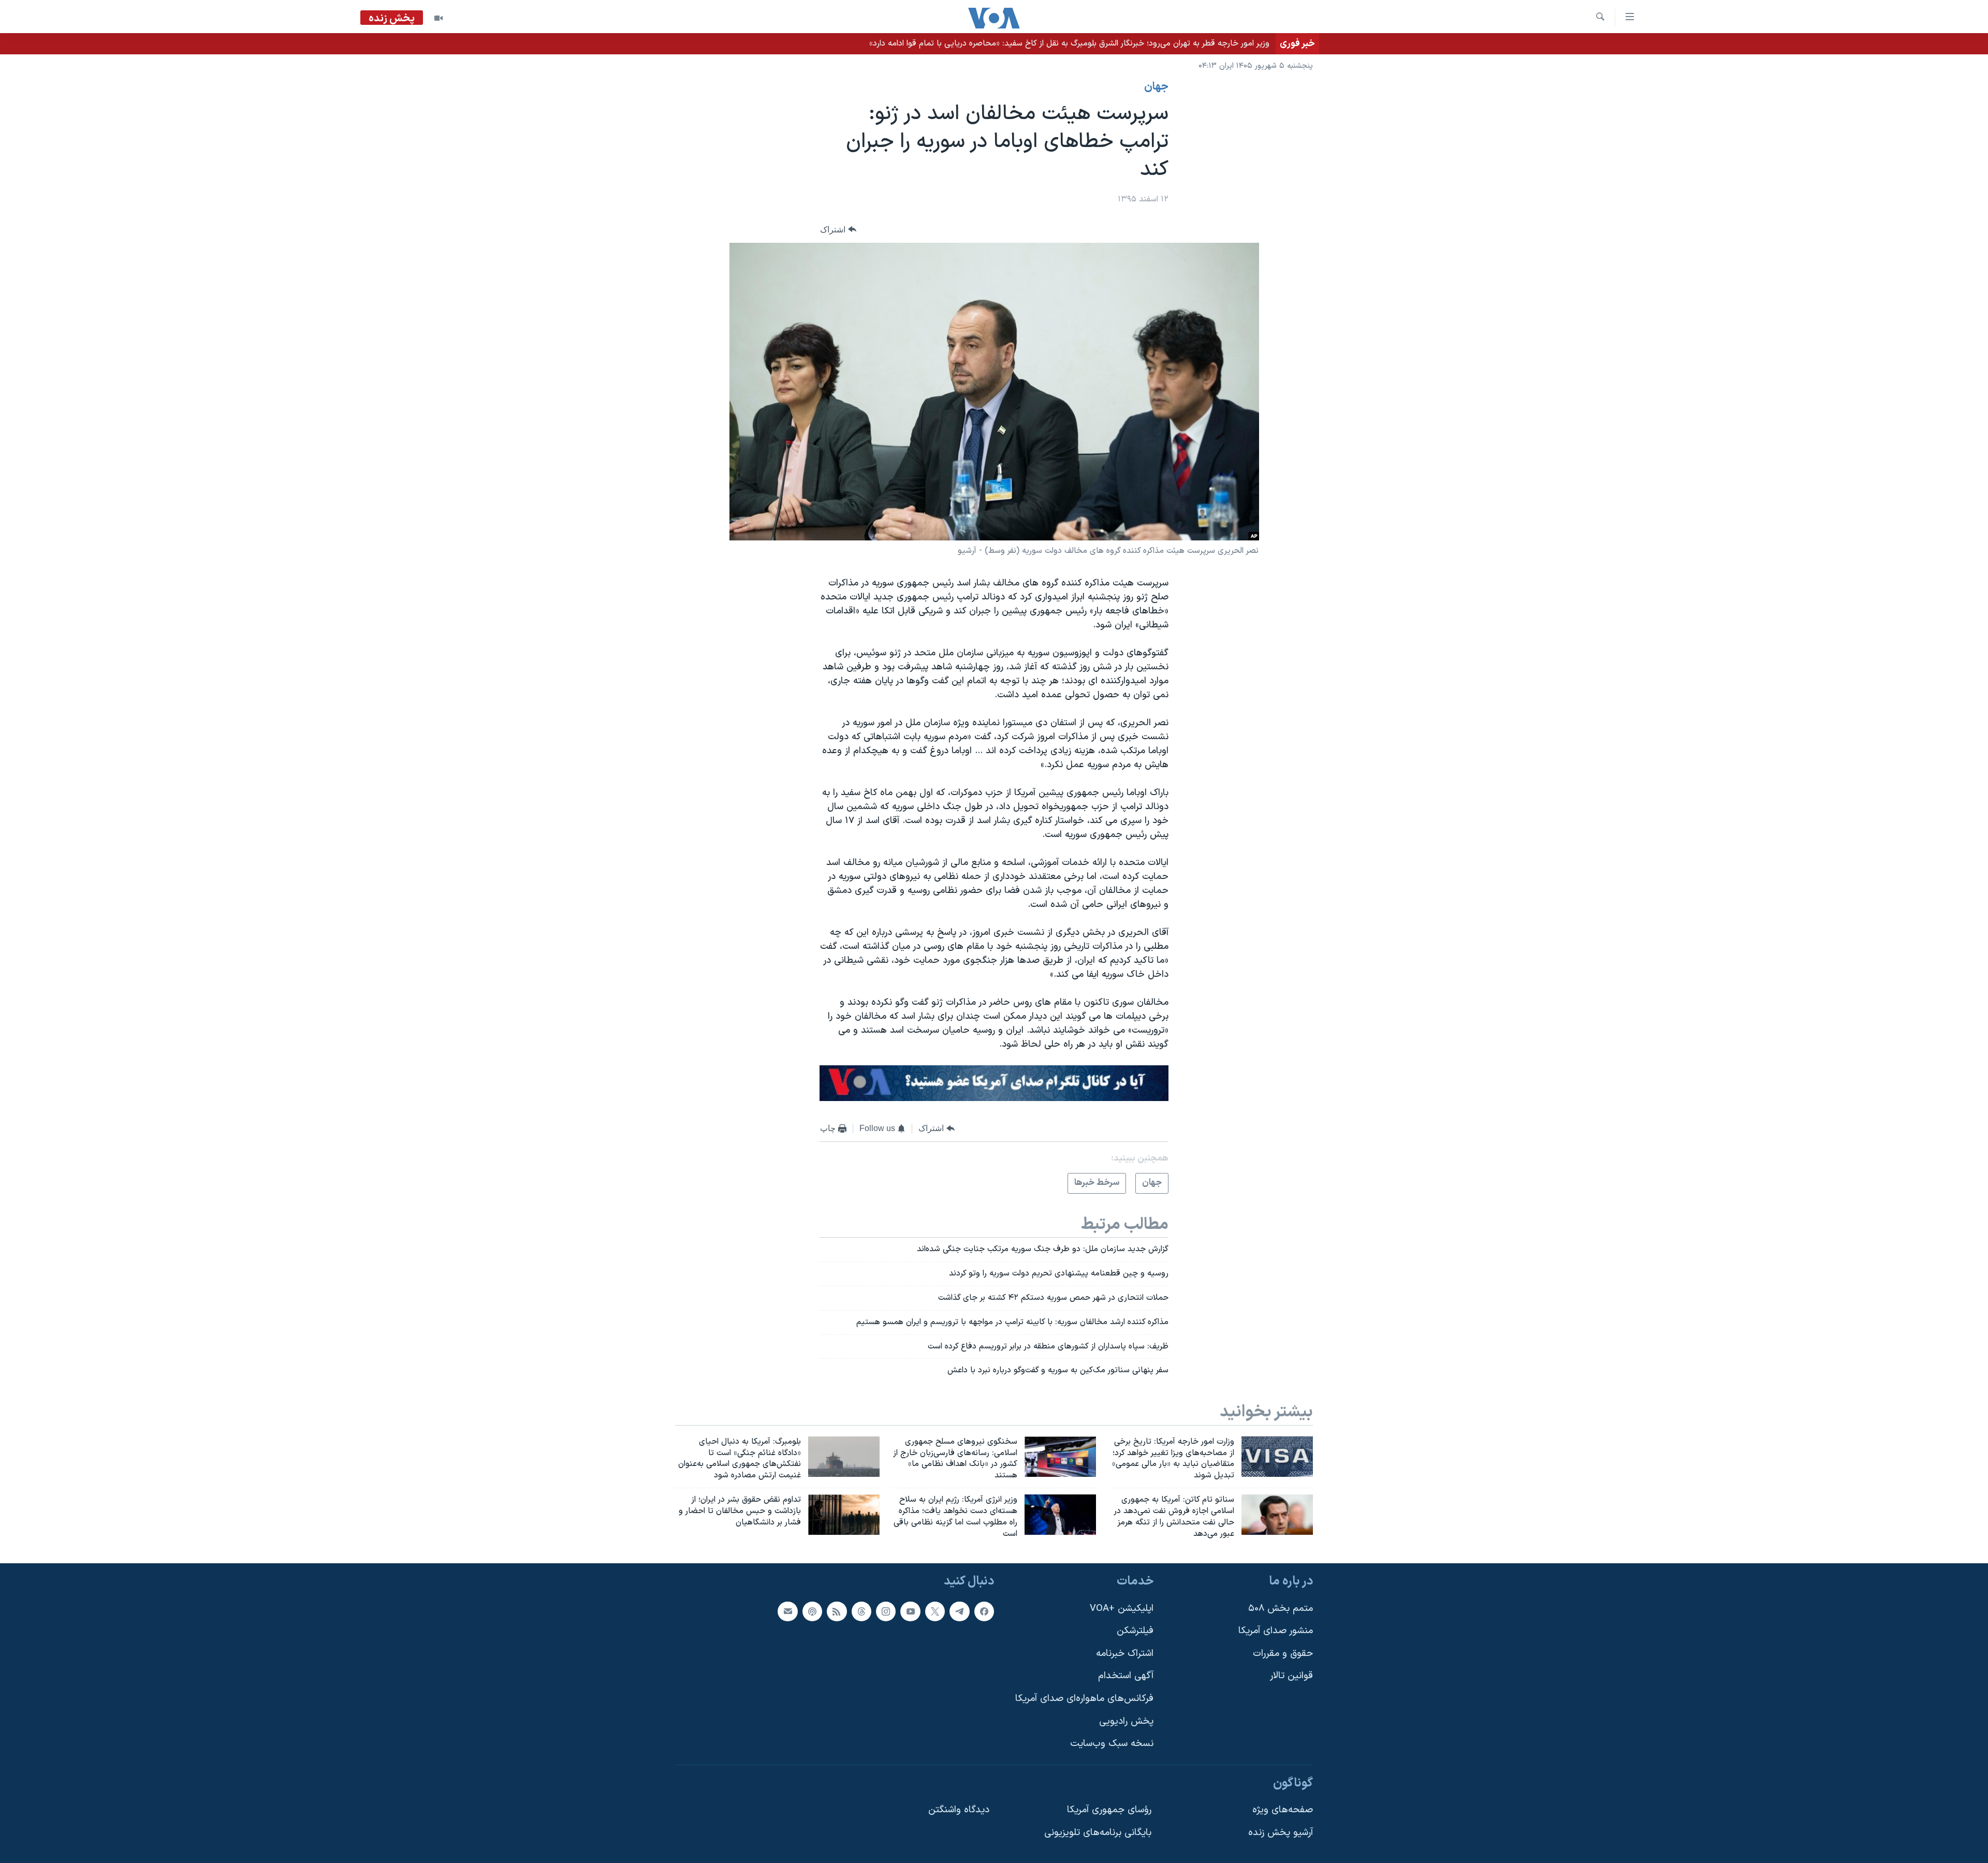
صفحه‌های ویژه (1283, 1810)
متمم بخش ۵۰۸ (1281, 1609)
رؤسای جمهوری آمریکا (1109, 1810)
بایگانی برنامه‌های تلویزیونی (1098, 1833)
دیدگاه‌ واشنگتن (959, 1810)
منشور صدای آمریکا (1276, 1631)
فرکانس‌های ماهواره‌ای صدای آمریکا (1084, 1699)
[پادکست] (812, 1611)
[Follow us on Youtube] (910, 1611)
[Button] (838, 230)
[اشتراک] (787, 1611)
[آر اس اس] (837, 1611)
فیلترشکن (1135, 1631)
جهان (1156, 87)
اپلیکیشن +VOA (1122, 1609)
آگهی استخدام (1126, 1676)
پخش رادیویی (1126, 1721)
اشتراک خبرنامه (1125, 1654)
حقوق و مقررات (1283, 1654)
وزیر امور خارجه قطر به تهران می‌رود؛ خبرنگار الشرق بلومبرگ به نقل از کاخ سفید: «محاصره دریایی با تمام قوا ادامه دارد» (1069, 43)
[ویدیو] (438, 18)
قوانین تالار (1291, 1676)
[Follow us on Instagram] (886, 1611)
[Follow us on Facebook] (984, 1611)
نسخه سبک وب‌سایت (1112, 1744)
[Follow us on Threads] (861, 1611)
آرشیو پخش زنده (1281, 1833)
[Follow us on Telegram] (959, 1611)
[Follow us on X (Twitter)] (935, 1611)
